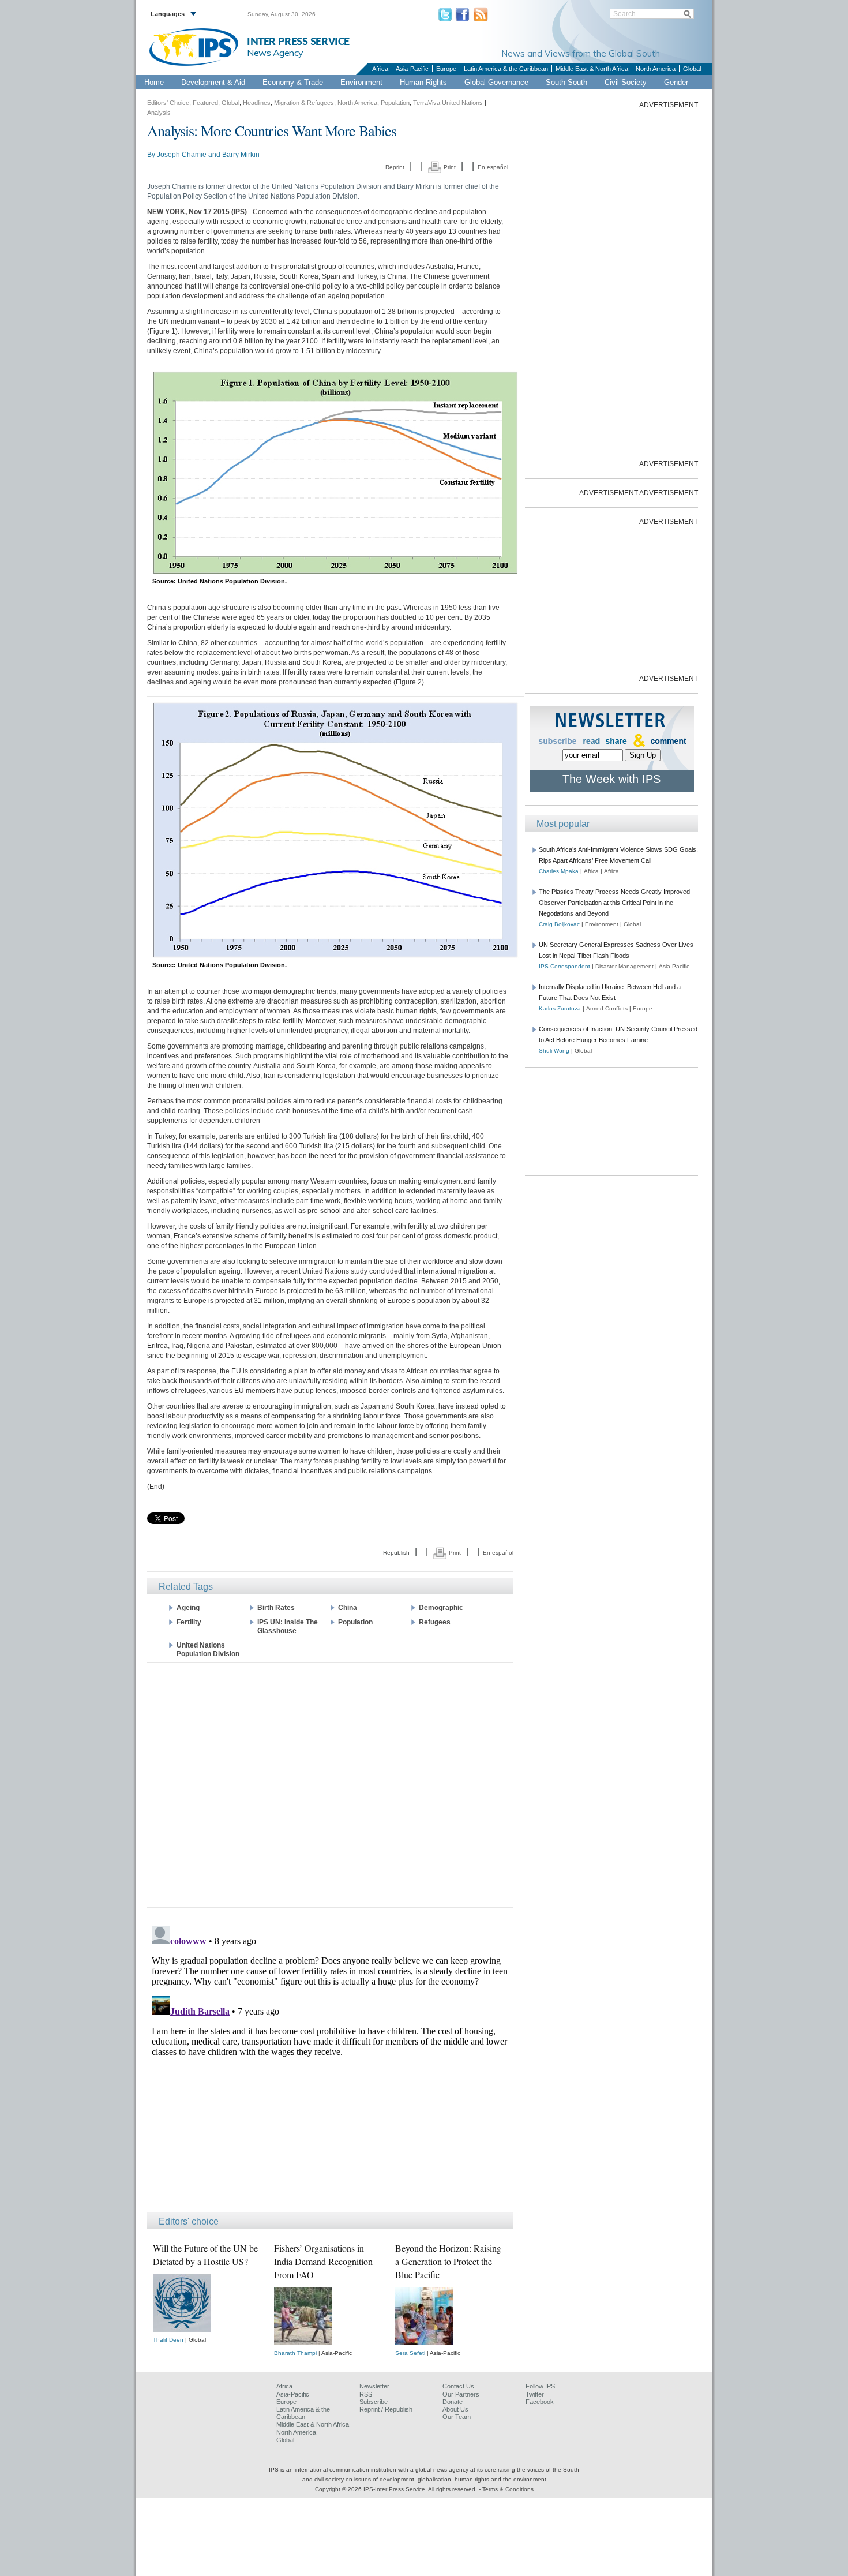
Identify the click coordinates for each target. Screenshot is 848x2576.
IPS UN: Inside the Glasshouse (288, 1626)
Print (449, 167)
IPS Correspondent (564, 966)
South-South (566, 82)
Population (395, 103)
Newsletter (374, 2386)
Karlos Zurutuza (560, 1008)
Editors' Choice (168, 103)
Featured (205, 103)
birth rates (276, 1608)
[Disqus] (330, 2065)
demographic (441, 1608)
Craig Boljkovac (559, 924)
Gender (676, 82)
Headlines (257, 103)
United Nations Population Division (208, 1650)
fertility (189, 1622)
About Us (455, 2409)
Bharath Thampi (295, 2353)
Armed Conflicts (607, 1008)
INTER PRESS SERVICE (298, 42)
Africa (380, 69)
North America (656, 69)
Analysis (159, 113)
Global (692, 69)
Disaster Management (624, 966)
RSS (366, 2394)
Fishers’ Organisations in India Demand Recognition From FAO (323, 2261)
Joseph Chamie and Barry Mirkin (208, 155)
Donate (453, 2402)
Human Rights (423, 82)
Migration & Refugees (304, 103)
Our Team (457, 2417)
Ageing (188, 1608)
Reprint (395, 167)
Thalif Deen (168, 2340)
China (348, 1608)
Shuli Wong (554, 1051)
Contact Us (458, 2386)
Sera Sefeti (410, 2353)
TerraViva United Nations (448, 103)
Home (154, 82)
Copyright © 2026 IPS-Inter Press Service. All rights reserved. (397, 2489)
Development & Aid (213, 82)
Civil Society (626, 82)
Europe (446, 69)
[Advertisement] (330, 1784)
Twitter (535, 2394)
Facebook (540, 2402)
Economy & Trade (293, 82)
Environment (361, 82)
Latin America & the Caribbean (506, 69)
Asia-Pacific (412, 69)
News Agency (275, 53)
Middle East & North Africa (592, 69)
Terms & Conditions (508, 2489)
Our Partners (461, 2394)
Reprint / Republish (386, 2409)
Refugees (435, 1622)
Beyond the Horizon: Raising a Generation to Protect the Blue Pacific (448, 2261)
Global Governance (496, 82)
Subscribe (374, 2402)
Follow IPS (540, 2386)
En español (493, 167)
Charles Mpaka (559, 871)
